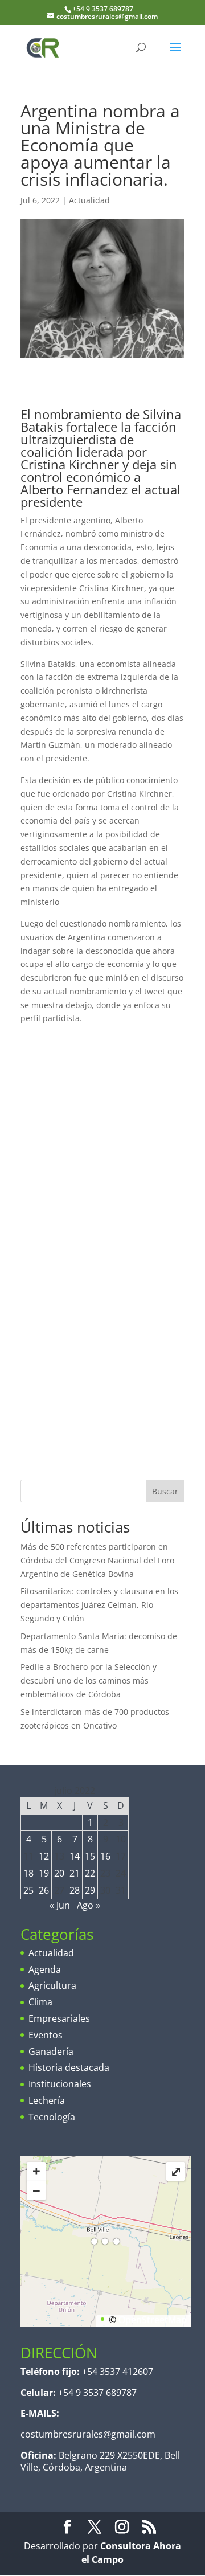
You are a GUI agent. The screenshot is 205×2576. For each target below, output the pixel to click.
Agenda (45, 1969)
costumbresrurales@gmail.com (88, 2434)
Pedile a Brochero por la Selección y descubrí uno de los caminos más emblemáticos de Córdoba (89, 1680)
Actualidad (89, 200)
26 (44, 1890)
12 (44, 1856)
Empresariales (59, 2018)
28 (75, 1890)
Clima (40, 2002)
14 (75, 1856)
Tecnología (52, 2117)
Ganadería (51, 2051)
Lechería (47, 2100)
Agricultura (52, 1985)
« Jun (60, 1905)
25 (28, 1890)
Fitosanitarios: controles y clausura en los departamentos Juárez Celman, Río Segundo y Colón (99, 1605)
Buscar (165, 1491)
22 (90, 1873)
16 (105, 1856)
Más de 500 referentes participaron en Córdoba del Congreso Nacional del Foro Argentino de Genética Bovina (97, 1560)
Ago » (89, 1905)
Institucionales (60, 2084)
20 (59, 1873)
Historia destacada (69, 2067)
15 (90, 1856)
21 (75, 1873)
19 (44, 1873)
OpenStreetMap (153, 2320)
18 (28, 1873)
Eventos (46, 2035)
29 (90, 1890)
